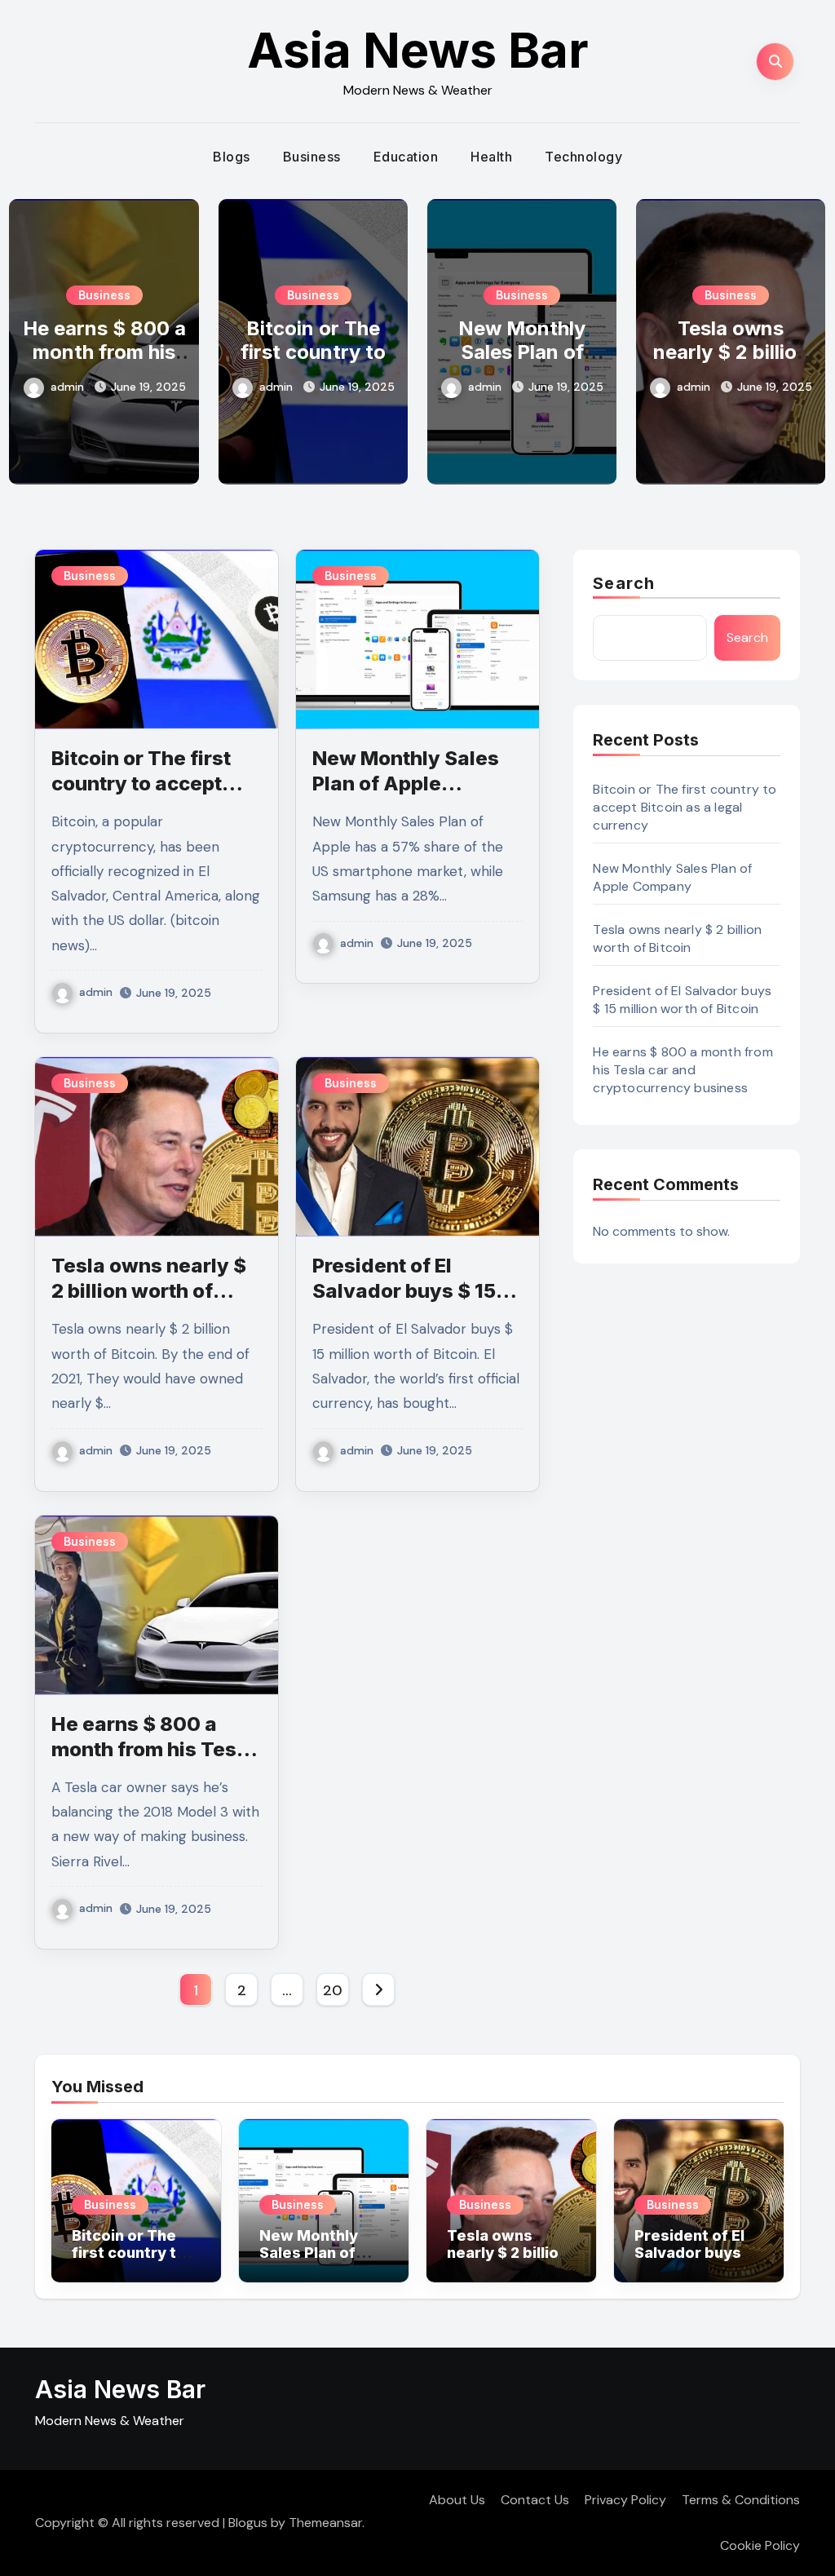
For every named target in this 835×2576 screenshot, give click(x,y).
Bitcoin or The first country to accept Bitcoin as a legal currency (685, 807)
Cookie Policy (760, 2545)
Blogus (248, 2523)
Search (624, 583)
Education (406, 157)
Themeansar (325, 2523)
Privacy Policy (625, 2500)
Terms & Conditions (741, 2500)
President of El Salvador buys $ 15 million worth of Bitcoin (682, 1000)
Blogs (232, 157)
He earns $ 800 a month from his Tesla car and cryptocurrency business (683, 1070)
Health (491, 157)
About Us (457, 2500)
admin (67, 387)
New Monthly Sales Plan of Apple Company (522, 352)
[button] (804, 338)
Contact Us (535, 2500)
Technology (583, 157)
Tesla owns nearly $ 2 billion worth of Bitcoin (731, 352)
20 (332, 1990)
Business (312, 157)
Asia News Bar (418, 50)
